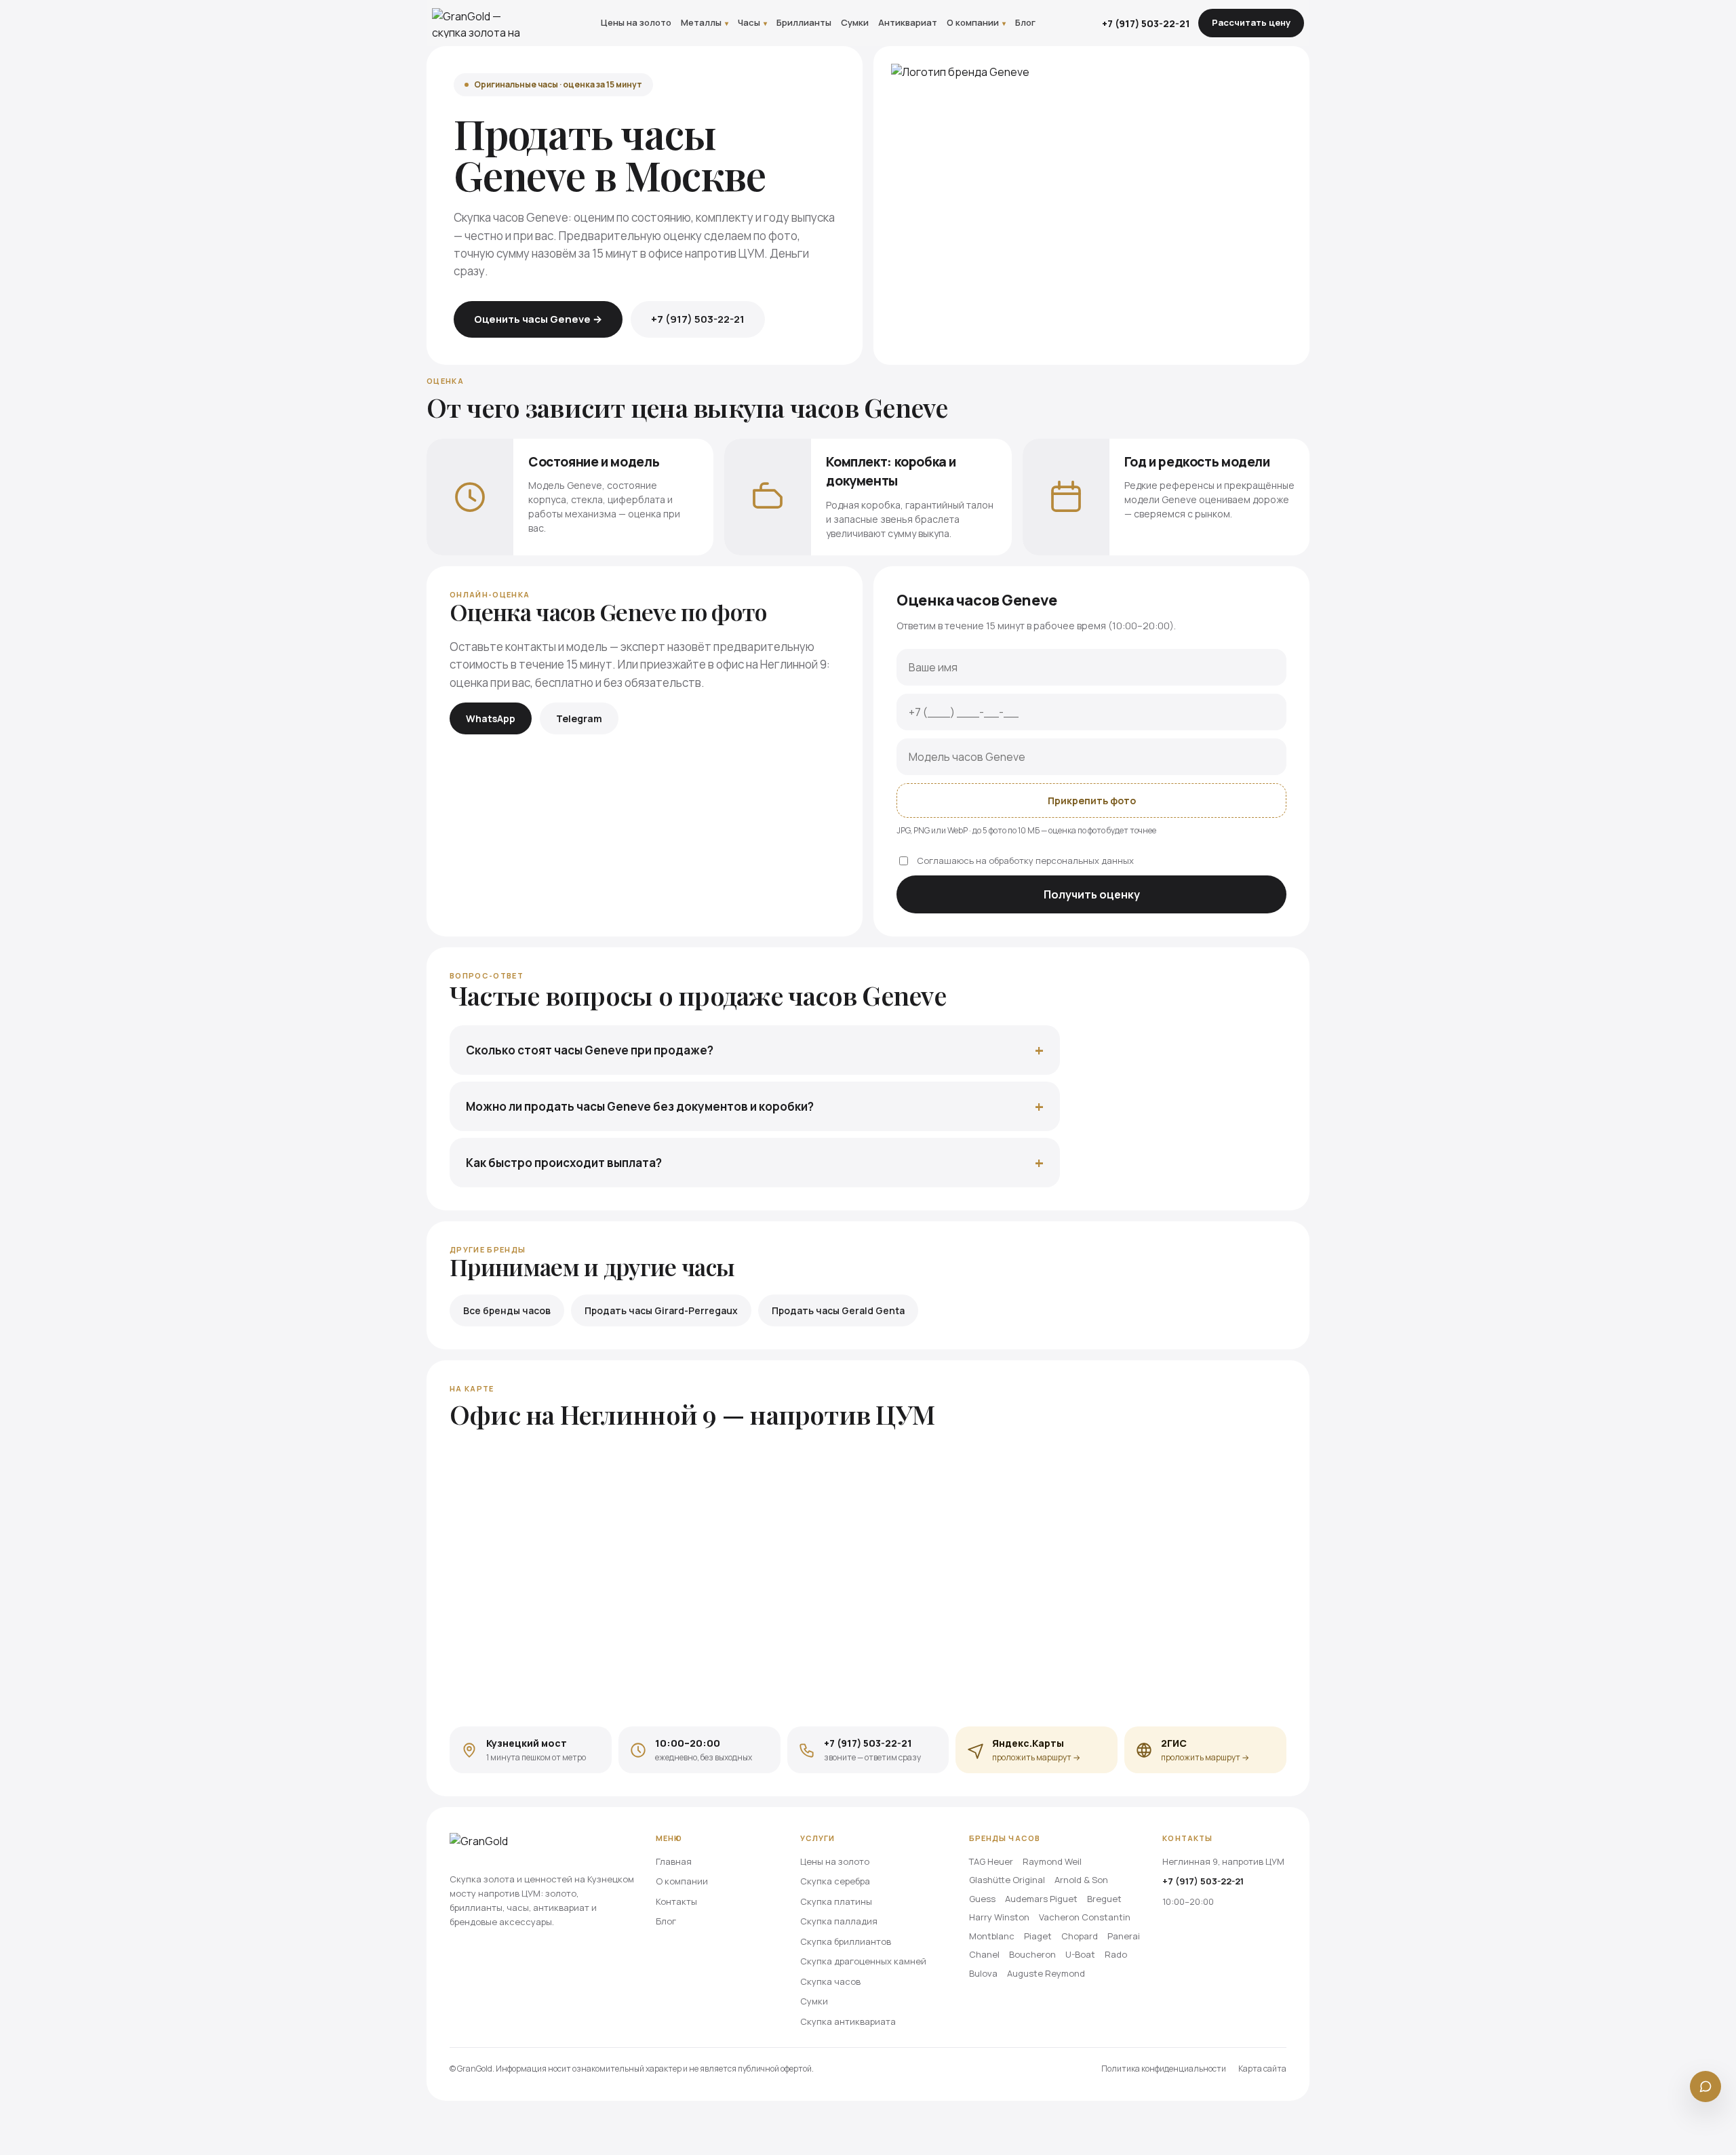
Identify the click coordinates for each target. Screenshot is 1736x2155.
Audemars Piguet (1041, 1899)
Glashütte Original (1007, 1880)
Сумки (855, 22)
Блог (1025, 22)
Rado (1116, 1954)
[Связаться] (1705, 2087)
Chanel (984, 1954)
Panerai (1124, 1936)
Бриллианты (804, 22)
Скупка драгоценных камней (863, 1961)
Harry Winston (999, 1917)
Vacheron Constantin (1085, 1917)
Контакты (676, 1901)
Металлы (705, 22)
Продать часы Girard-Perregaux (661, 1310)
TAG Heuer (991, 1861)
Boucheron (1032, 1954)
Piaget (1038, 1936)
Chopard (1080, 1936)
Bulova (983, 1973)
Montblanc (992, 1936)
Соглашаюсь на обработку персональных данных (1025, 861)
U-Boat (1080, 1954)
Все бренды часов (507, 1310)
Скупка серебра (835, 1881)
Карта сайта (1262, 2069)
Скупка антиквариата (848, 2021)
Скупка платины (836, 1901)
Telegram (579, 718)
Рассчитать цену (1251, 22)
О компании (976, 22)
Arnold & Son (1081, 1880)
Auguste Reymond (1046, 1973)
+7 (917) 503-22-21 (1146, 23)
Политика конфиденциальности (1164, 2069)
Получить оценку (1092, 894)
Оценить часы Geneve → (538, 319)
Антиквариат (908, 22)
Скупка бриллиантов (846, 1941)
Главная (674, 1861)
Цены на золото (636, 22)
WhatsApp (491, 718)
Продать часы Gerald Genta (838, 1310)
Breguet (1104, 1899)
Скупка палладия (839, 1921)
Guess (982, 1899)
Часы (752, 22)
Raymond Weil (1052, 1861)
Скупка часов (830, 1981)
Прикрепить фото (1092, 800)
